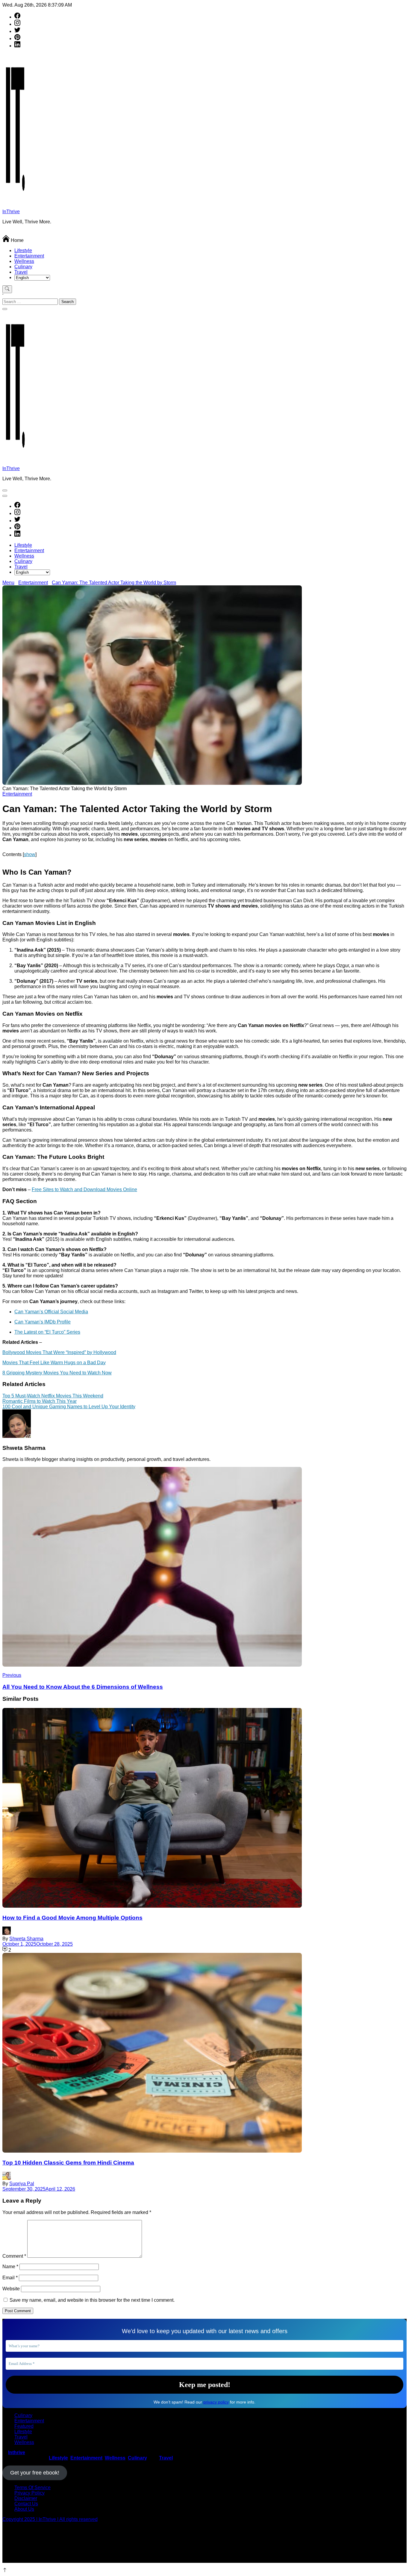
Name (10, 2267)
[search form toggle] (7, 289)
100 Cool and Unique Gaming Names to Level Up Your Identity (69, 1407)
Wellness (24, 261)
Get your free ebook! (35, 2473)
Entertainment (29, 256)
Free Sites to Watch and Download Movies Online (84, 1189)
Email (10, 2278)
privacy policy (216, 2402)
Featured (24, 2426)
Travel (21, 272)
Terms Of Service (32, 2488)
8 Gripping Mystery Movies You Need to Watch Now (57, 1373)
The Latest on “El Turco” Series (47, 1332)
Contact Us (26, 2504)
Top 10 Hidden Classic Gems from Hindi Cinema (68, 2163)
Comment (14, 2256)
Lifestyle (23, 250)
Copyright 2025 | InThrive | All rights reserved (50, 2519)
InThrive (11, 212)
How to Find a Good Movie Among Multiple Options (72, 1918)
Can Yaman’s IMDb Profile (43, 1322)
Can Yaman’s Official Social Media (51, 1312)
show (30, 854)
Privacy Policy (29, 2493)
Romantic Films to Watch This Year (40, 1401)
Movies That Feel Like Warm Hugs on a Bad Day (54, 1363)
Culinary (23, 267)
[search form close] (5, 309)
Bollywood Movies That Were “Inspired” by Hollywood (59, 1352)
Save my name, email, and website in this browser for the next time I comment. (92, 2300)
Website (11, 2289)
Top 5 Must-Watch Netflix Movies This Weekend (53, 1396)
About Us (24, 2509)
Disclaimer (26, 2498)
